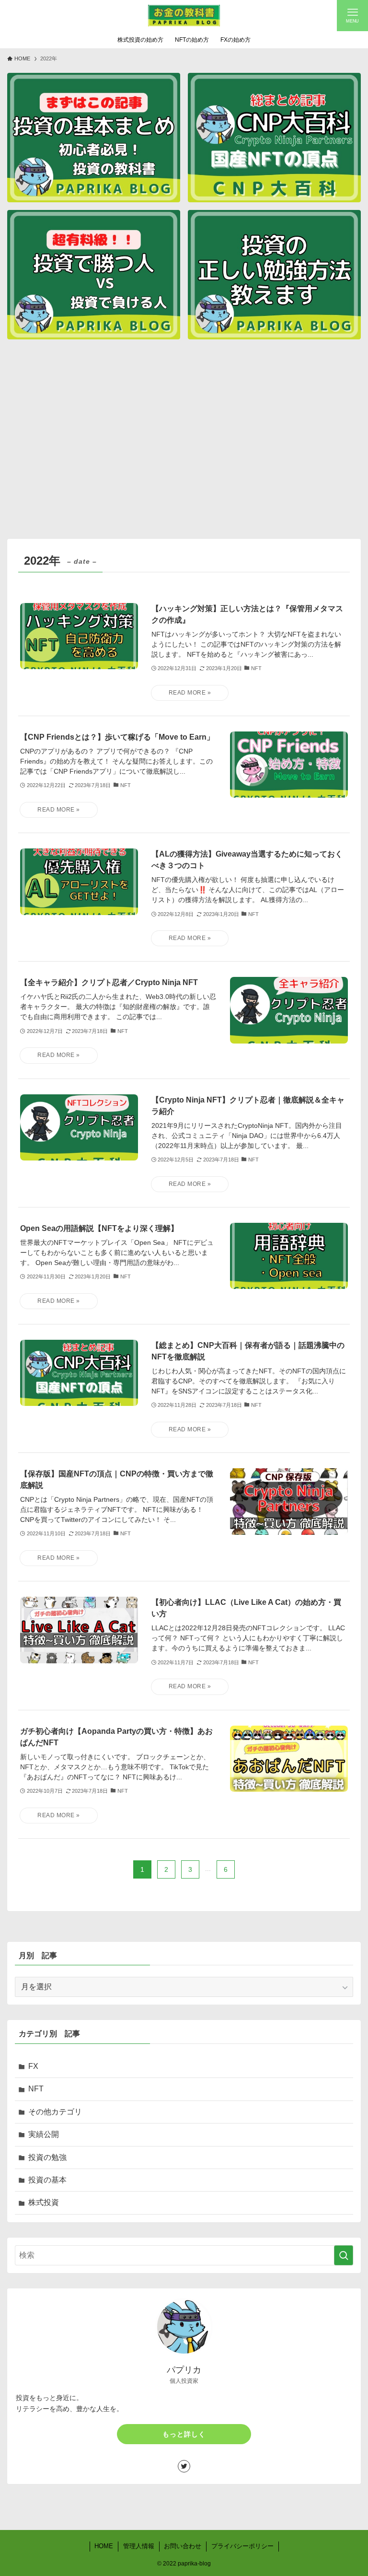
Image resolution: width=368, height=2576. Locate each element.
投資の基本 (47, 2180)
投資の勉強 (47, 2157)
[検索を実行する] (344, 2255)
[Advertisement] (184, 441)
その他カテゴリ (55, 2112)
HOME (104, 2546)
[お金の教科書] (184, 16)
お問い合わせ (183, 2546)
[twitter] (184, 2466)
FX (33, 2066)
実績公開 (44, 2134)
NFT (36, 2089)
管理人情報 (139, 2546)
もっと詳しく (184, 2434)
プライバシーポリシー (242, 2546)
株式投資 (44, 2202)
